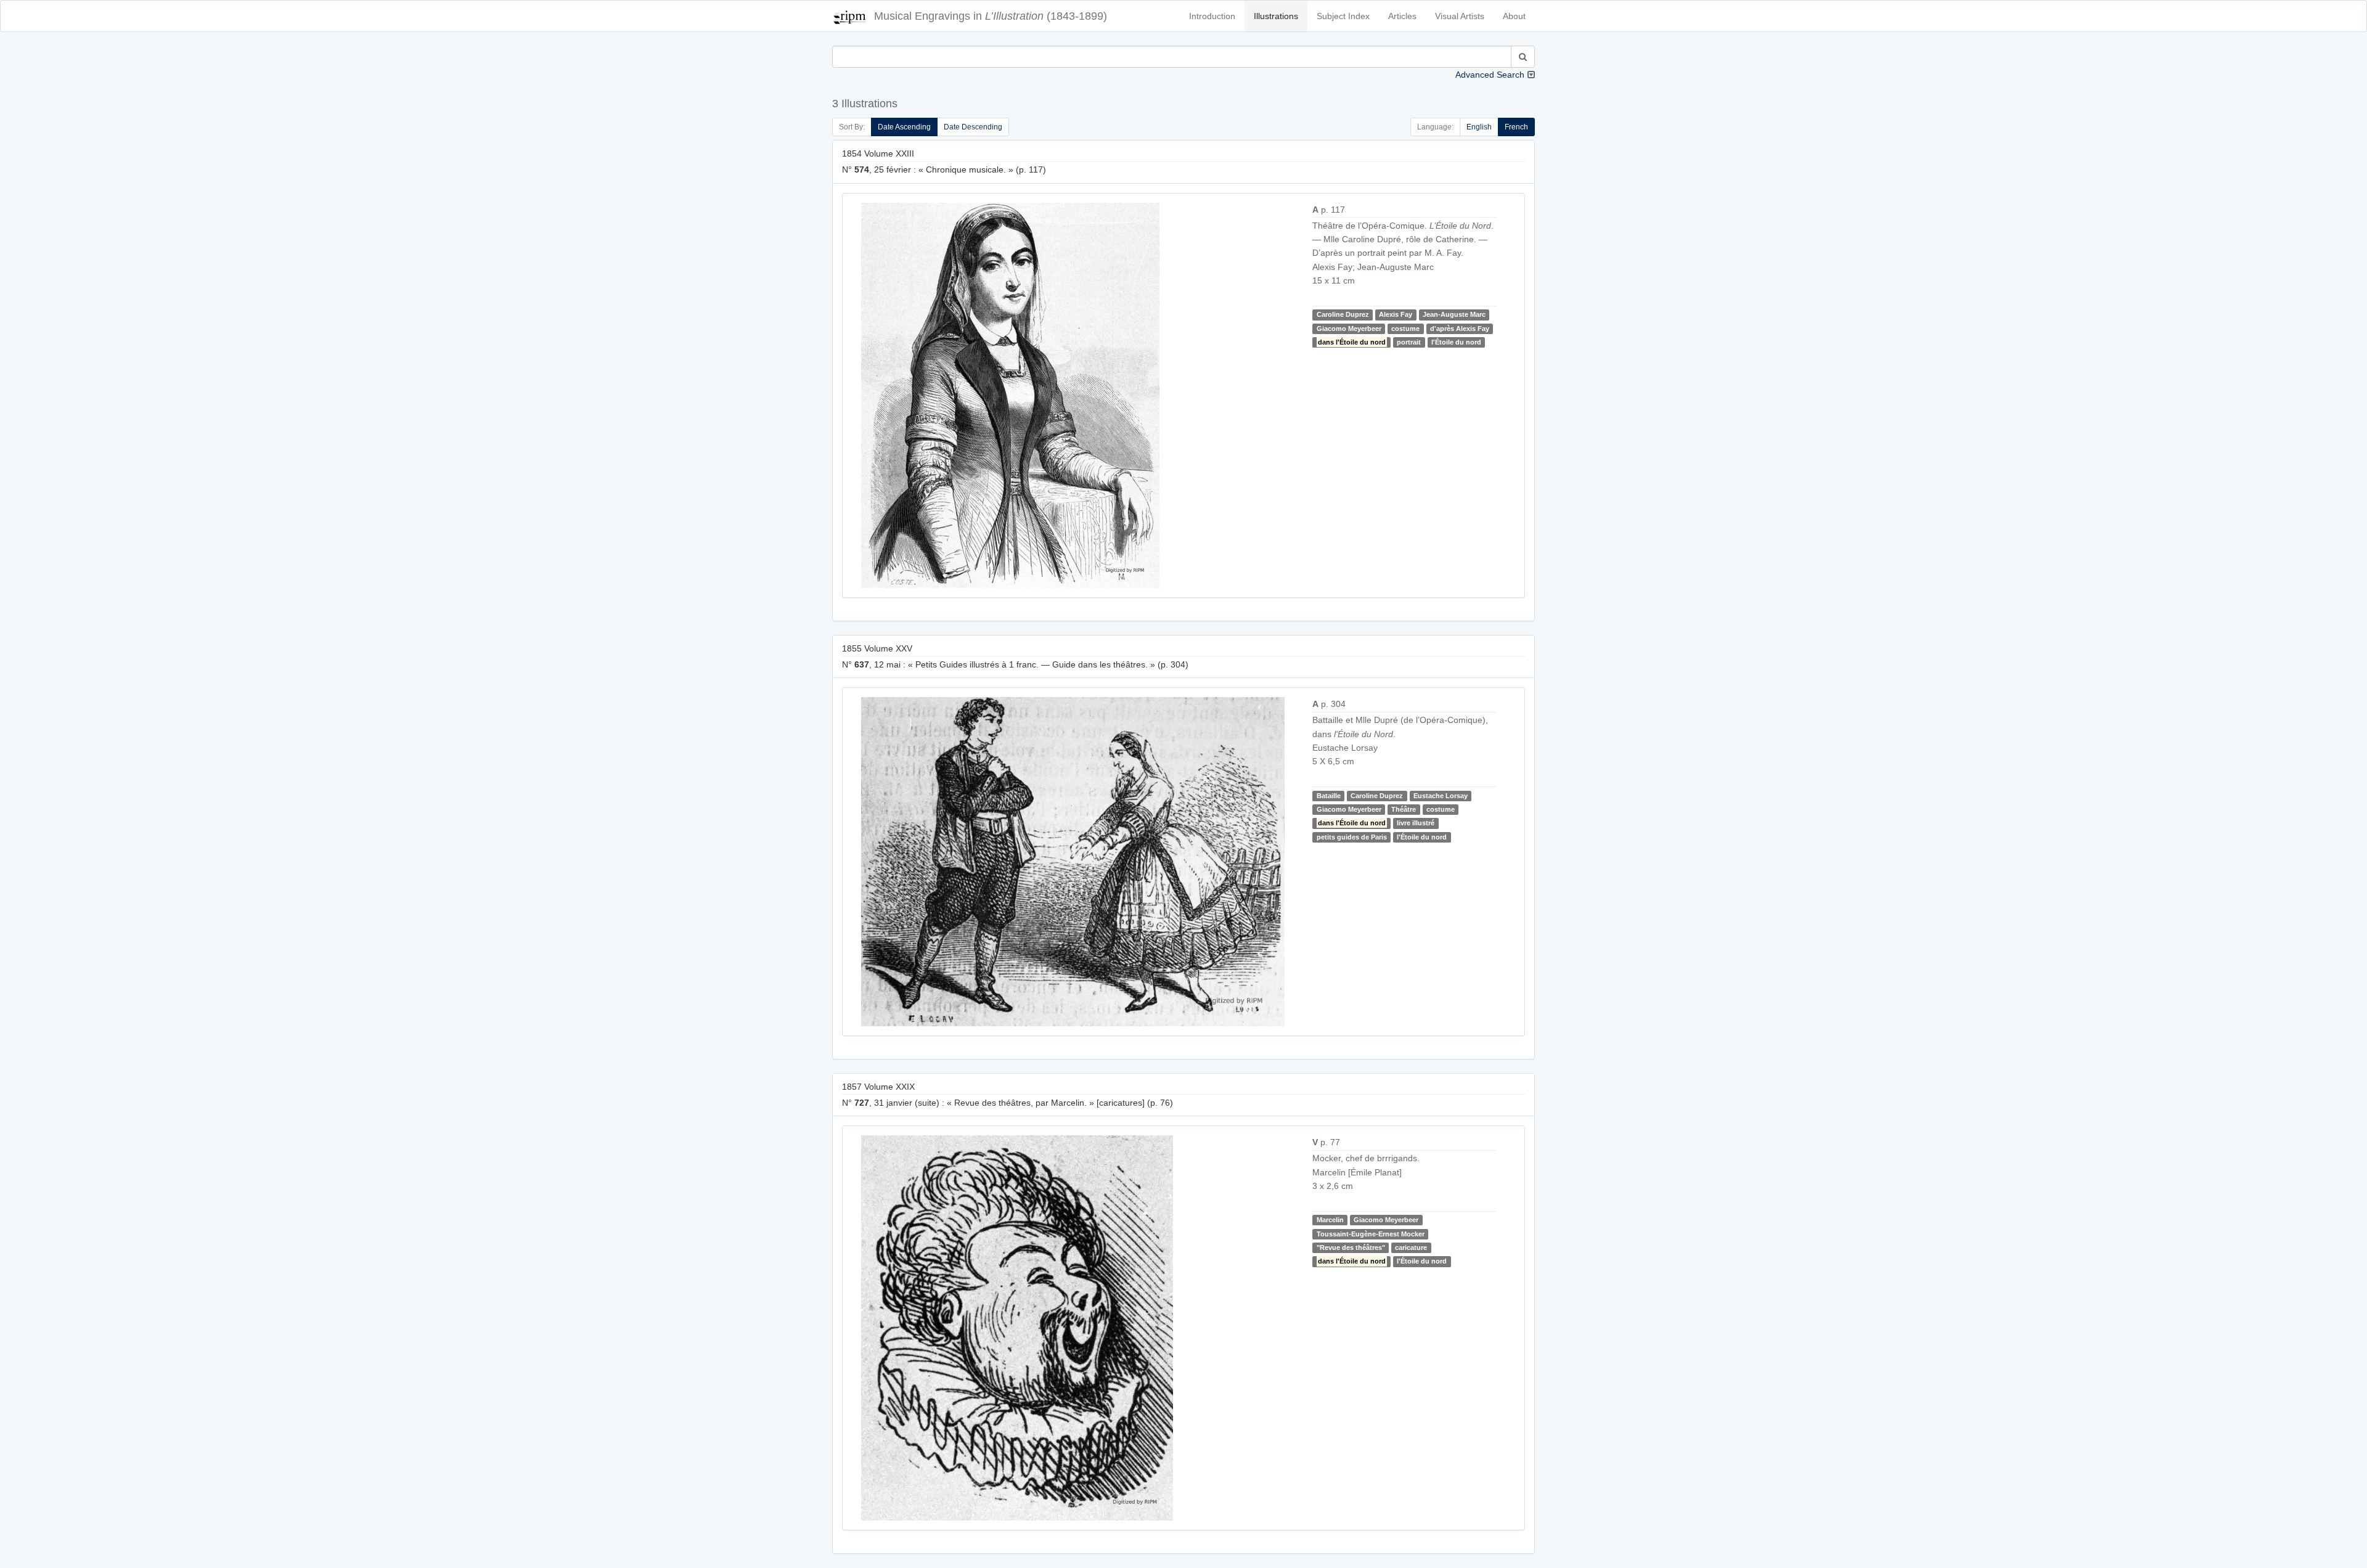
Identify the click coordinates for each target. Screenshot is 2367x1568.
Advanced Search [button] (1490, 75)
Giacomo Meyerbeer (1349, 329)
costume (1405, 329)
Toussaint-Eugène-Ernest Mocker (1371, 1234)
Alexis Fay (1396, 314)
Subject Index (1343, 16)
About (1514, 16)
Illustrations (1276, 16)
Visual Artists (1460, 16)
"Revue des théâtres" (1351, 1247)
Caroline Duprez (1343, 314)
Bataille (1329, 796)
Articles (1402, 16)
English (1479, 127)
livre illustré (1416, 823)
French (1516, 127)
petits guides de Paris (1352, 837)
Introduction (1212, 16)
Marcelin (1330, 1220)
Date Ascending (904, 127)
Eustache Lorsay (1441, 796)
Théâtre (1404, 809)
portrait (1409, 342)
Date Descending (973, 127)
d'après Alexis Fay (1460, 329)
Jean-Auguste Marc (1454, 314)
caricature (1411, 1247)
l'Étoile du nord (1456, 342)
